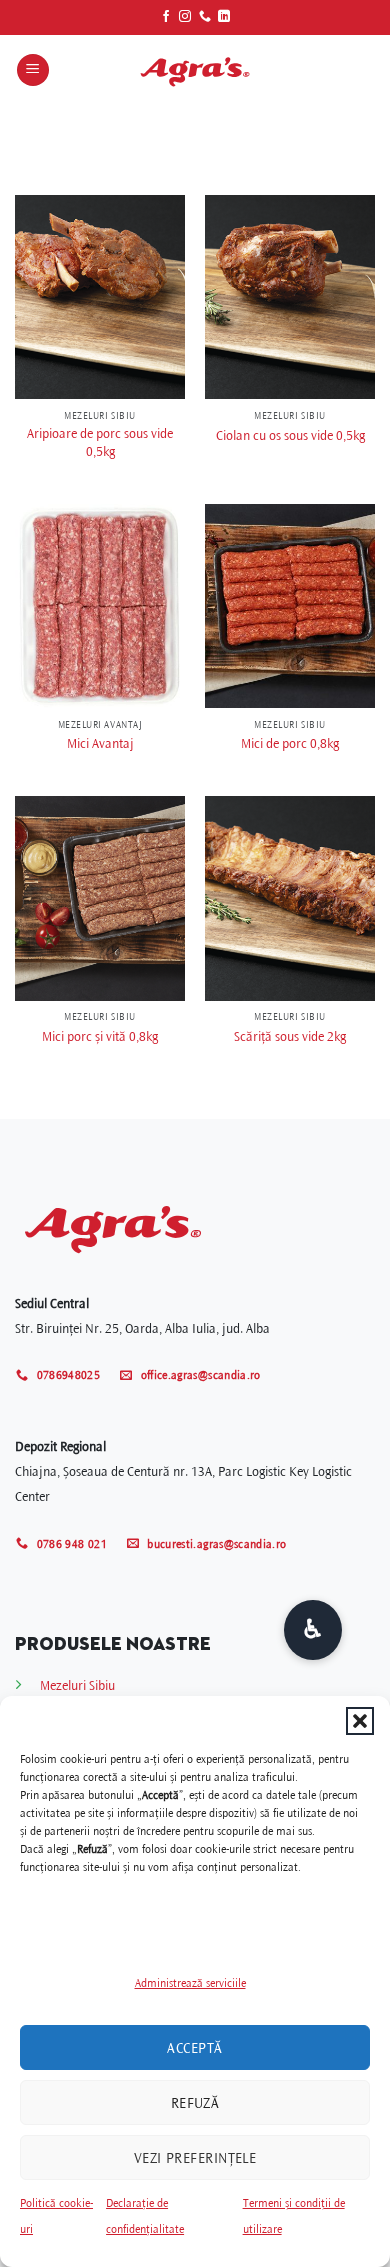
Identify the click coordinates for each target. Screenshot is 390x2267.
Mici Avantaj (100, 743)
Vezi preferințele (195, 2158)
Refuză (195, 2103)
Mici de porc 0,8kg (290, 743)
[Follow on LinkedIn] (224, 17)
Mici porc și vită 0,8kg (100, 1036)
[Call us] (205, 17)
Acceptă (194, 2048)
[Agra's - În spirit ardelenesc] (195, 70)
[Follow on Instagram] (185, 17)
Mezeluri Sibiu (77, 1685)
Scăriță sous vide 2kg (290, 1036)
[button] (360, 1721)
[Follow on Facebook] (166, 17)
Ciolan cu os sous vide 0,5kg (290, 435)
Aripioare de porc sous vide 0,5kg (100, 442)
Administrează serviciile (190, 1983)
